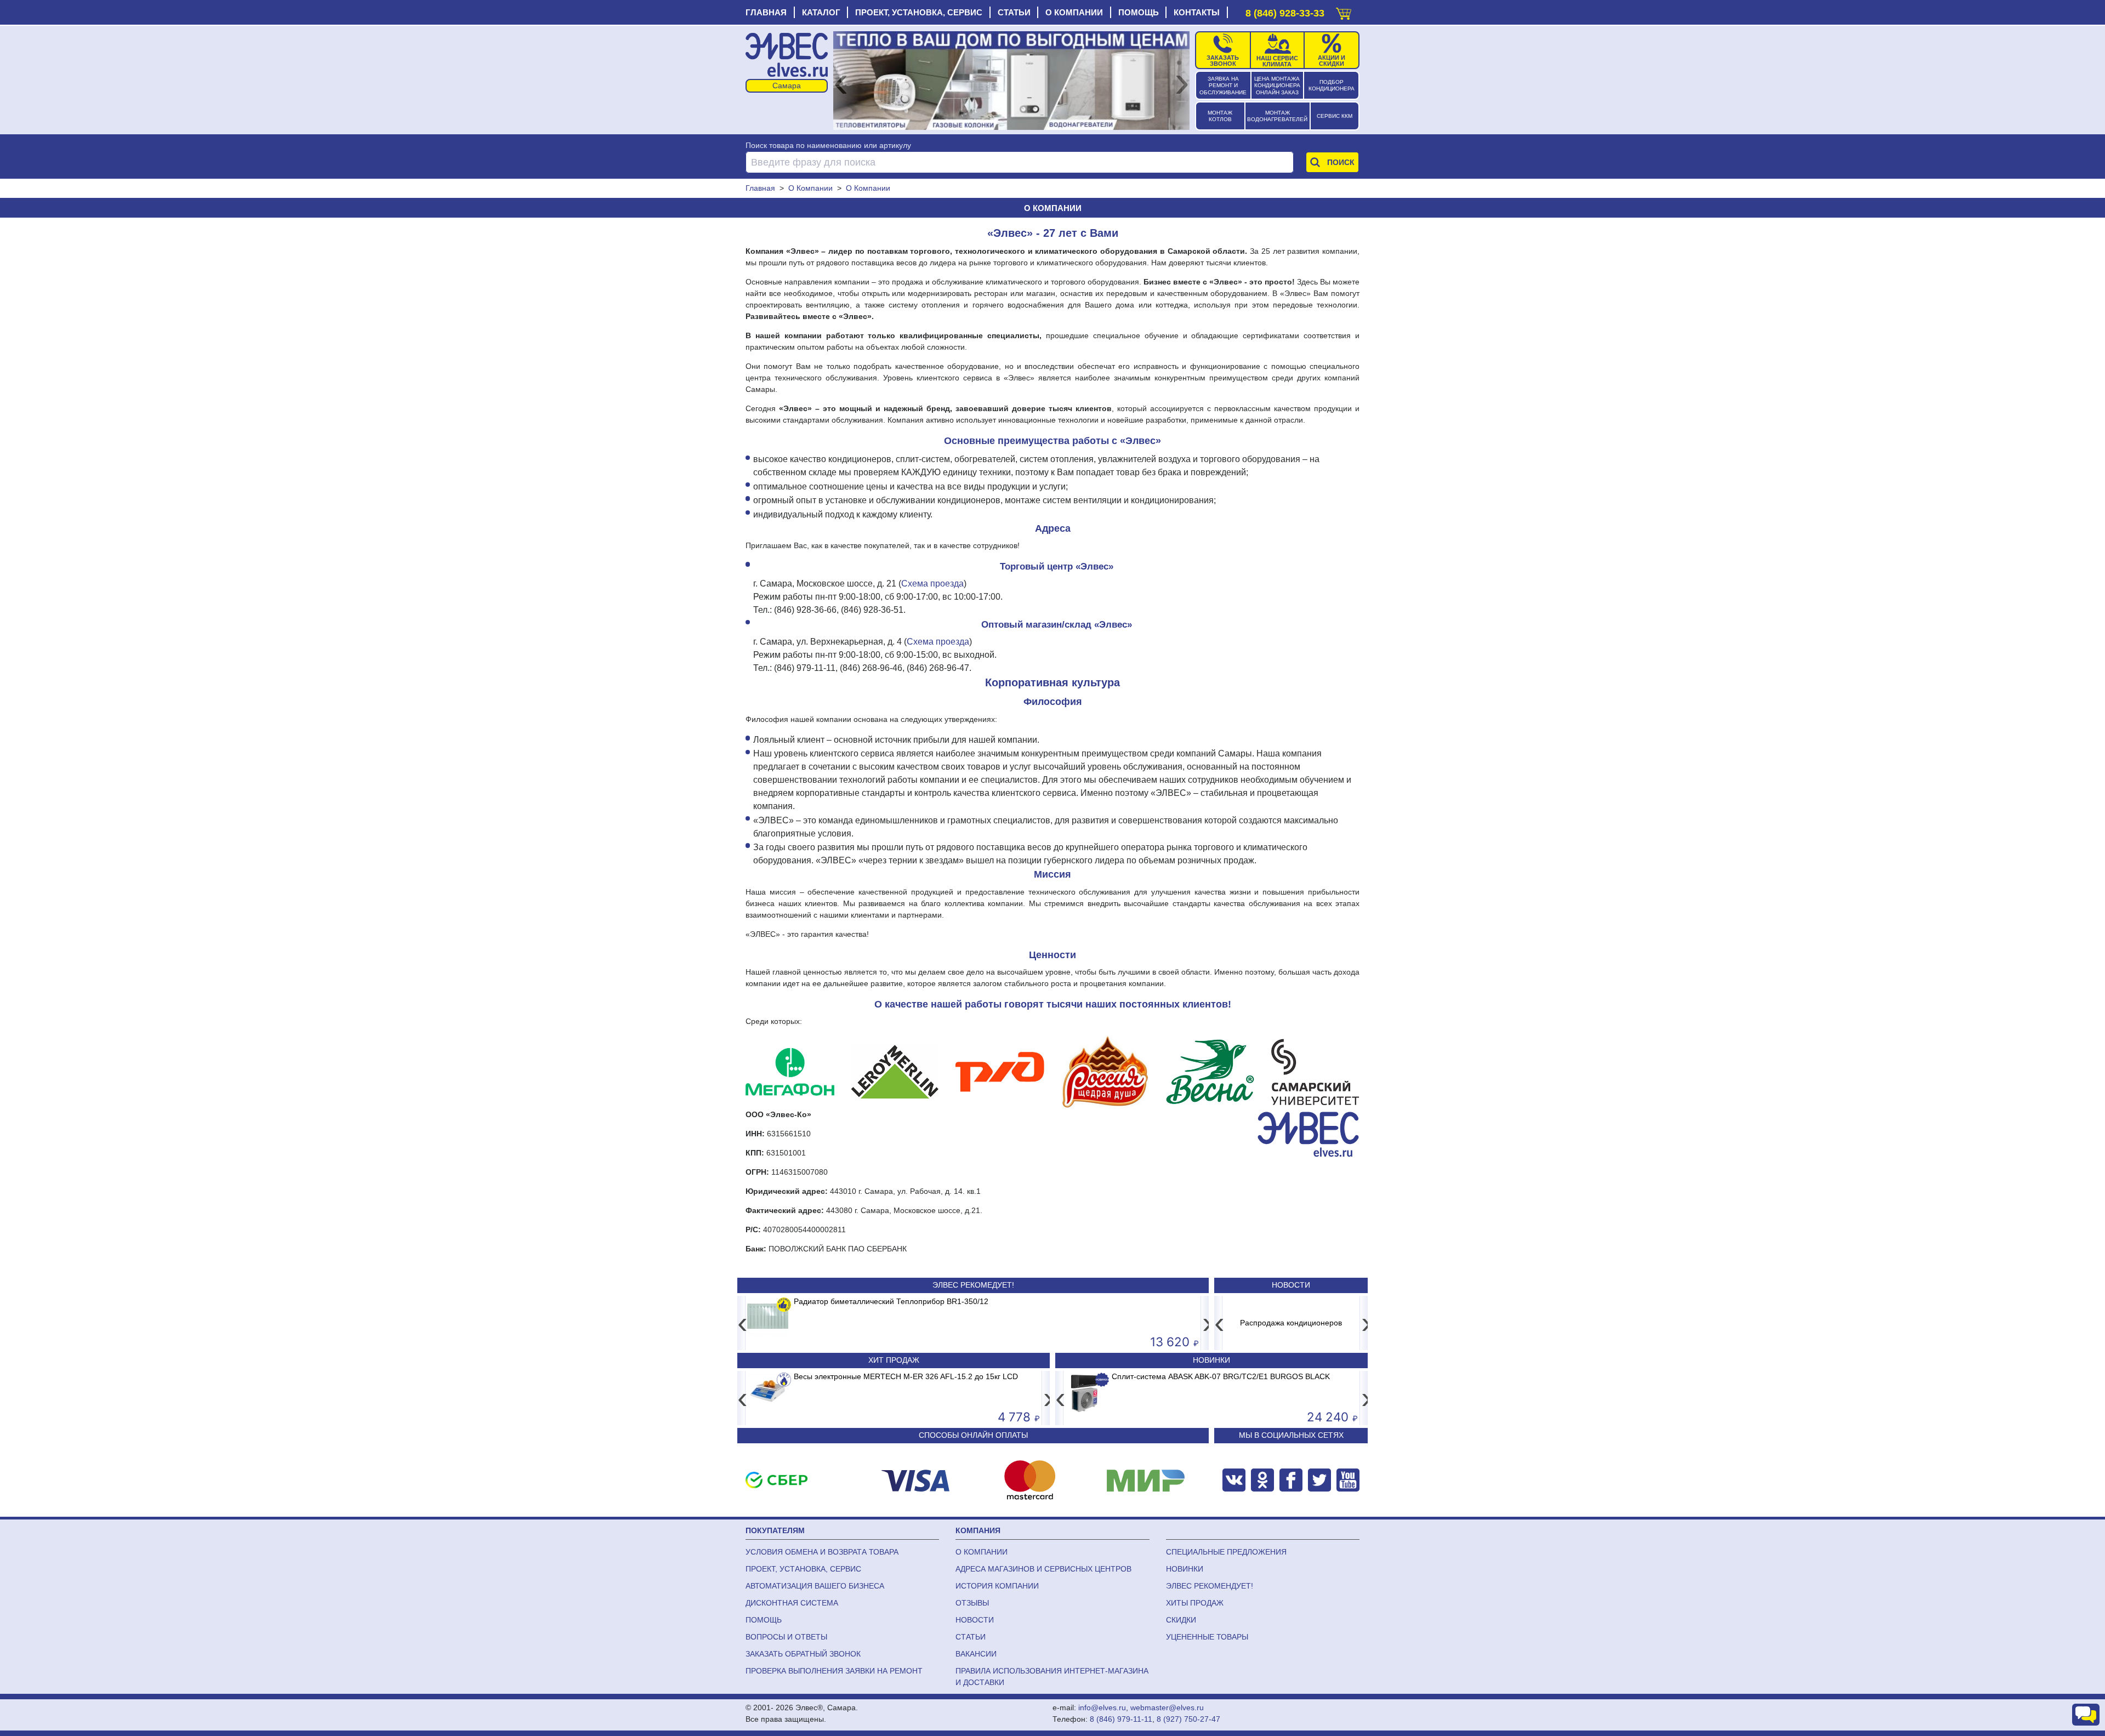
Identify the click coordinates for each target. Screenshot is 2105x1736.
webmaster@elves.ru (1167, 1707)
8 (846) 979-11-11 (1121, 1719)
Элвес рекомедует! (973, 1285)
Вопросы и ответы (786, 1637)
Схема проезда (932, 584)
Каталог (821, 12)
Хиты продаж (1195, 1603)
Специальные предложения (1226, 1552)
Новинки (1211, 1360)
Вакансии (976, 1654)
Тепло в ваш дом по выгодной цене (1304, 1323)
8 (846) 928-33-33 (1285, 13)
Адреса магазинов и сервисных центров (1043, 1569)
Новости (1291, 1285)
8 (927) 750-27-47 (1188, 1719)
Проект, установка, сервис (919, 12)
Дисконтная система (792, 1603)
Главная (766, 12)
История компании (997, 1586)
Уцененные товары (1207, 1637)
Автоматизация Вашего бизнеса (815, 1586)
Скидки (1181, 1620)
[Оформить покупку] (1344, 11)
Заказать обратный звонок (803, 1654)
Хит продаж (894, 1360)
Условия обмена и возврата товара (822, 1552)
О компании (1074, 12)
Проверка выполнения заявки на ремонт (834, 1671)
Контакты (1197, 12)
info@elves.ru (1102, 1707)
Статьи (1014, 12)
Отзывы (972, 1603)
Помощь (1139, 12)
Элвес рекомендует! (1210, 1586)
